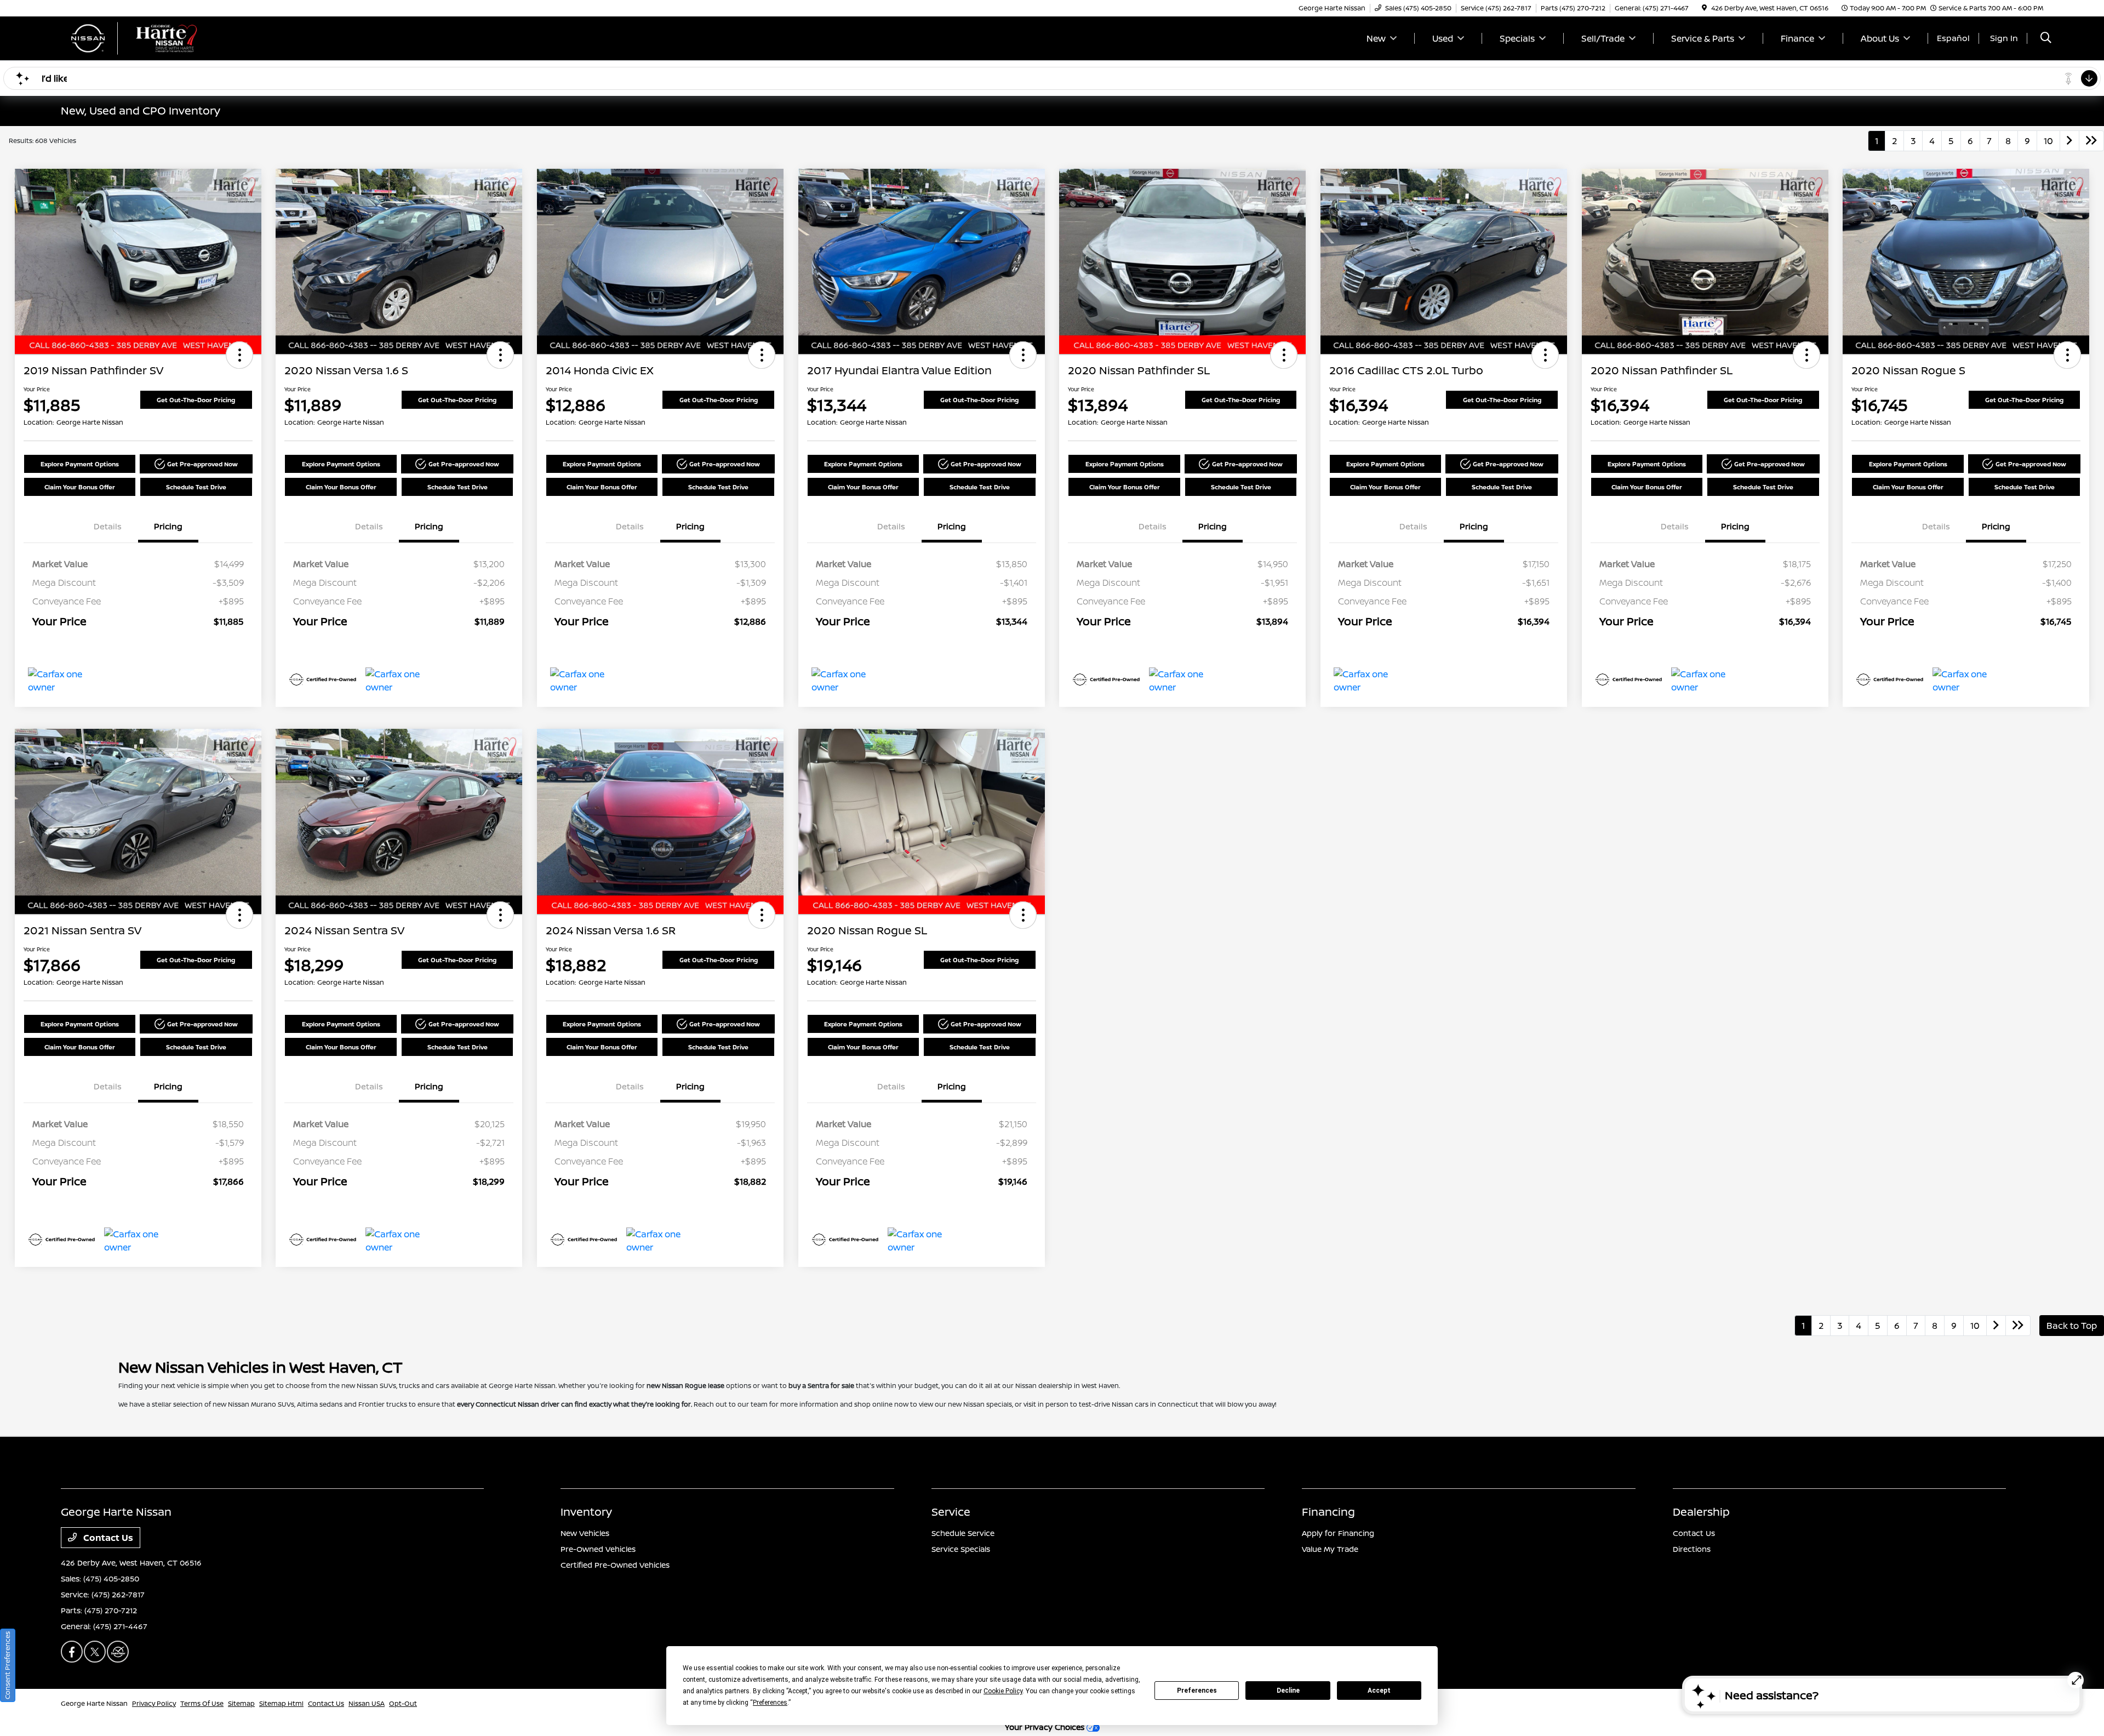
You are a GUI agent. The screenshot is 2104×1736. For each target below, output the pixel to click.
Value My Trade (1330, 1549)
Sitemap (241, 1703)
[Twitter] (95, 1652)
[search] (2046, 39)
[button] (239, 355)
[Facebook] (72, 1652)
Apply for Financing (1338, 1533)
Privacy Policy (154, 1703)
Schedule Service (963, 1533)
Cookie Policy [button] (1003, 1691)
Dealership (1701, 1512)
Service (951, 1512)
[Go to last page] (2091, 141)
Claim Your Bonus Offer (80, 487)
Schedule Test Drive (196, 487)
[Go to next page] (2069, 141)
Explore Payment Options (80, 464)
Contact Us (107, 1538)
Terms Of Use (202, 1703)
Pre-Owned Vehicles (598, 1549)
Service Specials (961, 1549)
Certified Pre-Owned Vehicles (615, 1565)
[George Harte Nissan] (155, 37)
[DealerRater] (118, 1652)
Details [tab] (108, 526)
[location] (1704, 8)
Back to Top (2072, 1326)
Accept (1379, 1691)
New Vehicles (585, 1533)
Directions (1692, 1549)
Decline (1288, 1691)
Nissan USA (367, 1703)
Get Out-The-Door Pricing (196, 400)
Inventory (586, 1512)
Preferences (1197, 1691)
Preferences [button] (770, 1703)
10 (2048, 141)
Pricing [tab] (168, 526)
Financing (1328, 1512)
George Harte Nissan (94, 1703)
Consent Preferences (7, 1665)
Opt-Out (403, 1703)
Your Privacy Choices (1046, 1727)
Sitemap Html (281, 1703)
